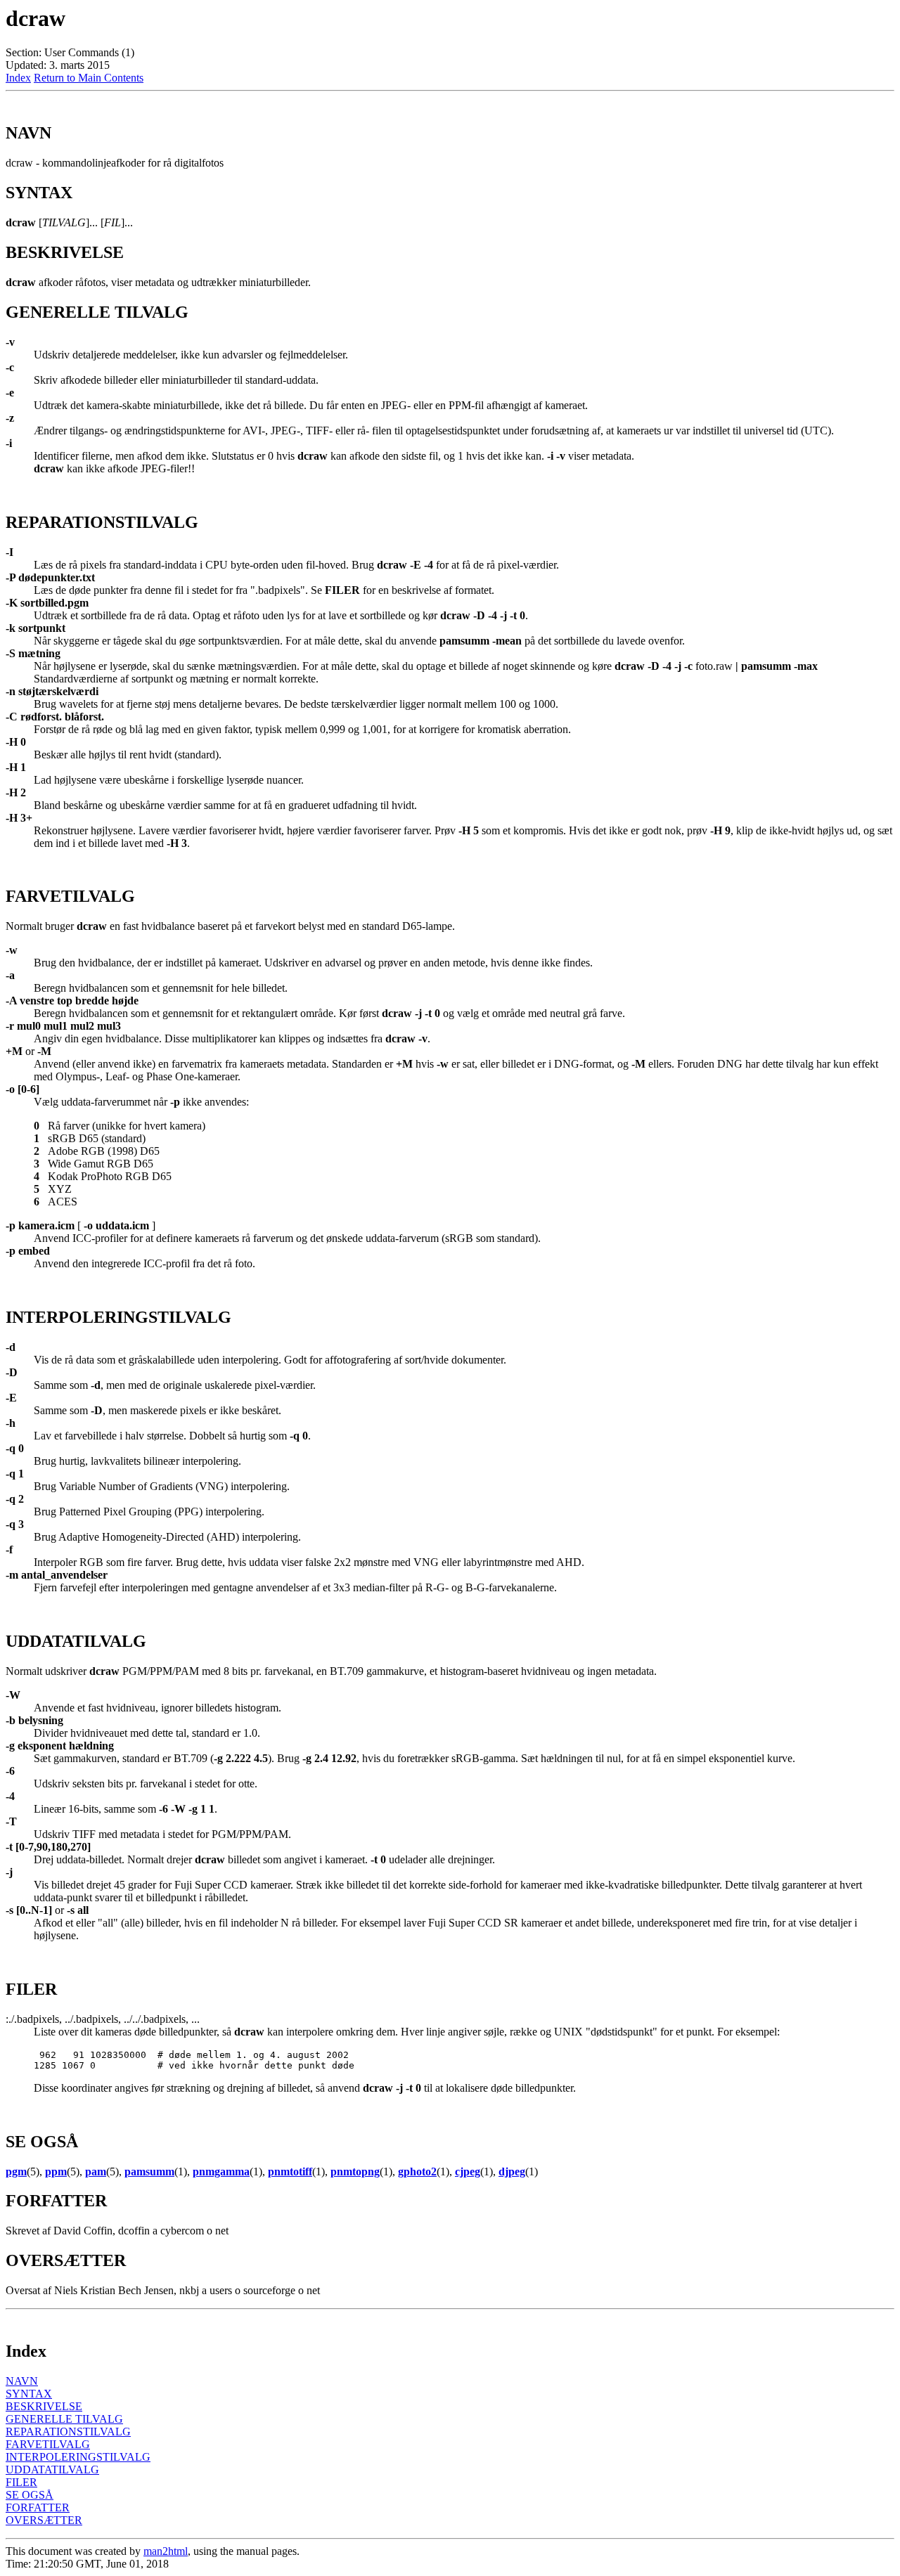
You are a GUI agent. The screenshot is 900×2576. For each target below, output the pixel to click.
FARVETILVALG (48, 2444)
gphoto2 (417, 2172)
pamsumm (149, 2172)
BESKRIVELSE (44, 2406)
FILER (21, 2482)
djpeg (512, 2172)
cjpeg (468, 2172)
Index (18, 78)
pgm (16, 2172)
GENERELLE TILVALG (64, 2419)
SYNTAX (29, 2394)
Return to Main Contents (89, 78)
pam (96, 2172)
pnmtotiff (290, 2172)
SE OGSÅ (30, 2495)
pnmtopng (355, 2172)
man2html (166, 2551)
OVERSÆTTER (44, 2520)
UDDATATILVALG (52, 2470)
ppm (56, 2172)
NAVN (22, 2381)
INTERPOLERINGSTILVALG (78, 2457)
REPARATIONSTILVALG (68, 2432)
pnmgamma (221, 2172)
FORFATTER (38, 2507)
